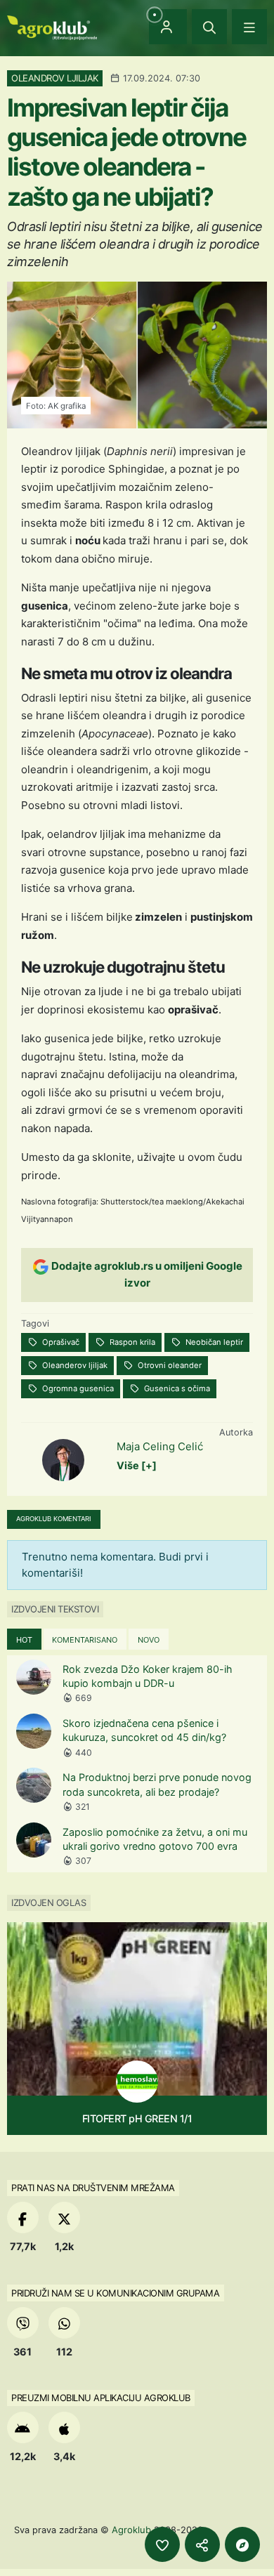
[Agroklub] (52, 26)
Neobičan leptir (213, 1342)
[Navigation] (249, 27)
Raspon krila (131, 1342)
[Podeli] (202, 2544)
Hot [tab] (24, 1640)
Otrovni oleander (169, 1365)
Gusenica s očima (176, 1388)
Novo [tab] (149, 1640)
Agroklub (131, 2530)
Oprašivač (60, 1342)
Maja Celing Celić (160, 1446)
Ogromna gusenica (77, 1388)
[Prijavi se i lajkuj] (162, 2544)
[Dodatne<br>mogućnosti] (242, 2544)
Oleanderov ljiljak (74, 1365)
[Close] (209, 27)
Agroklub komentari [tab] (54, 1519)
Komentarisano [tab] (85, 1640)
